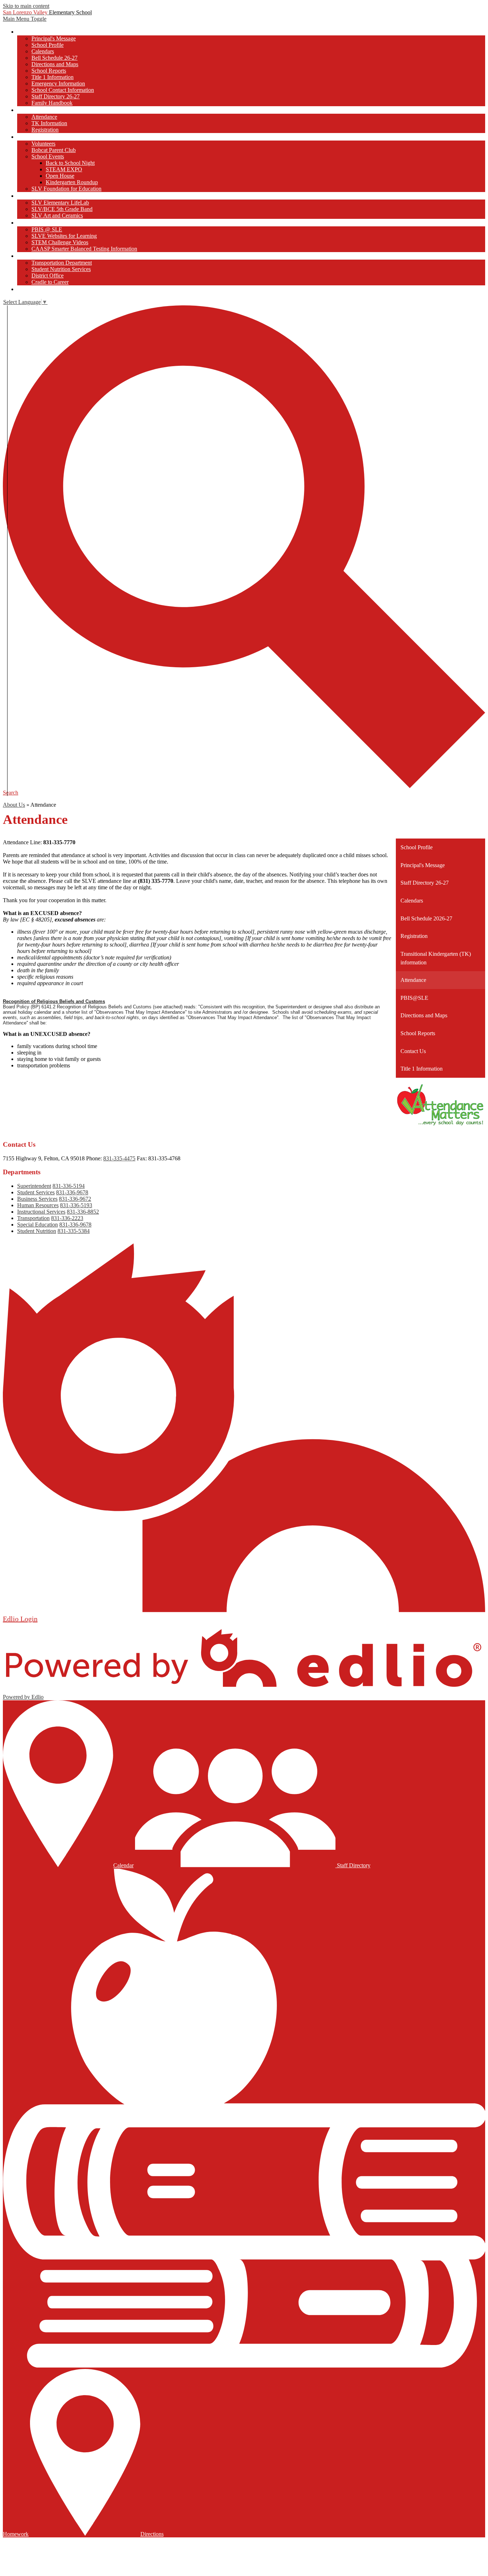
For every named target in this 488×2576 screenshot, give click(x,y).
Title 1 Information (53, 77)
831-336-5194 (69, 1186)
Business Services (37, 1199)
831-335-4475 (119, 1158)
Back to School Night (70, 163)
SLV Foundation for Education (66, 189)
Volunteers (43, 144)
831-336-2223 (67, 1218)
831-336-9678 (72, 1192)
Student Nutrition (37, 1231)
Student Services (36, 1192)
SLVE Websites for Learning (64, 236)
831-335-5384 (74, 1231)
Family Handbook (52, 103)
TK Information (49, 123)
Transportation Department (62, 263)
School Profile (48, 45)
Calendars (43, 51)
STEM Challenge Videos (60, 242)
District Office (48, 276)
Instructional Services (41, 1212)
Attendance (44, 117)
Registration (45, 130)
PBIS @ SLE (47, 229)
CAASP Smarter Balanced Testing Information (84, 249)
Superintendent (34, 1186)
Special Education (38, 1225)
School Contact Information (63, 90)
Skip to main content (26, 6)
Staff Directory (353, 1865)
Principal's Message (54, 38)
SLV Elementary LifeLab (60, 203)
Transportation (33, 1218)
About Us (14, 805)
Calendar (123, 1865)
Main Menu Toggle (25, 19)
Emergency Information (58, 83)
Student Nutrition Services (61, 269)
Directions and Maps (55, 64)
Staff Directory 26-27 (56, 96)
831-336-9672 (75, 1199)
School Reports (49, 71)
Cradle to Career (50, 282)
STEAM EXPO (64, 169)
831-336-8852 (83, 1212)
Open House (60, 176)
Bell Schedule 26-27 (54, 58)
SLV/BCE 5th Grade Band (62, 209)
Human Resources (38, 1205)
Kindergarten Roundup (72, 182)
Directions (152, 2534)
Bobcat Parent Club (54, 150)
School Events (48, 156)
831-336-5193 (76, 1205)
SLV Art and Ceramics (57, 215)
